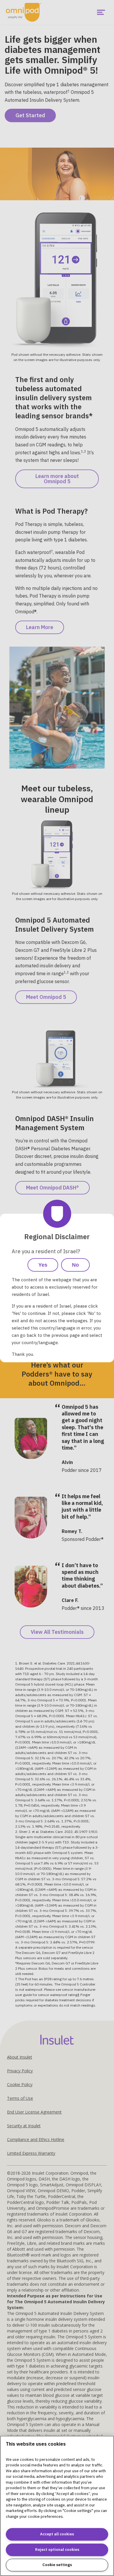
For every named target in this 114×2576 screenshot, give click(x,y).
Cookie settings (57, 2565)
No (75, 1265)
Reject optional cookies (57, 2550)
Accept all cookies (57, 2534)
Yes (43, 1265)
